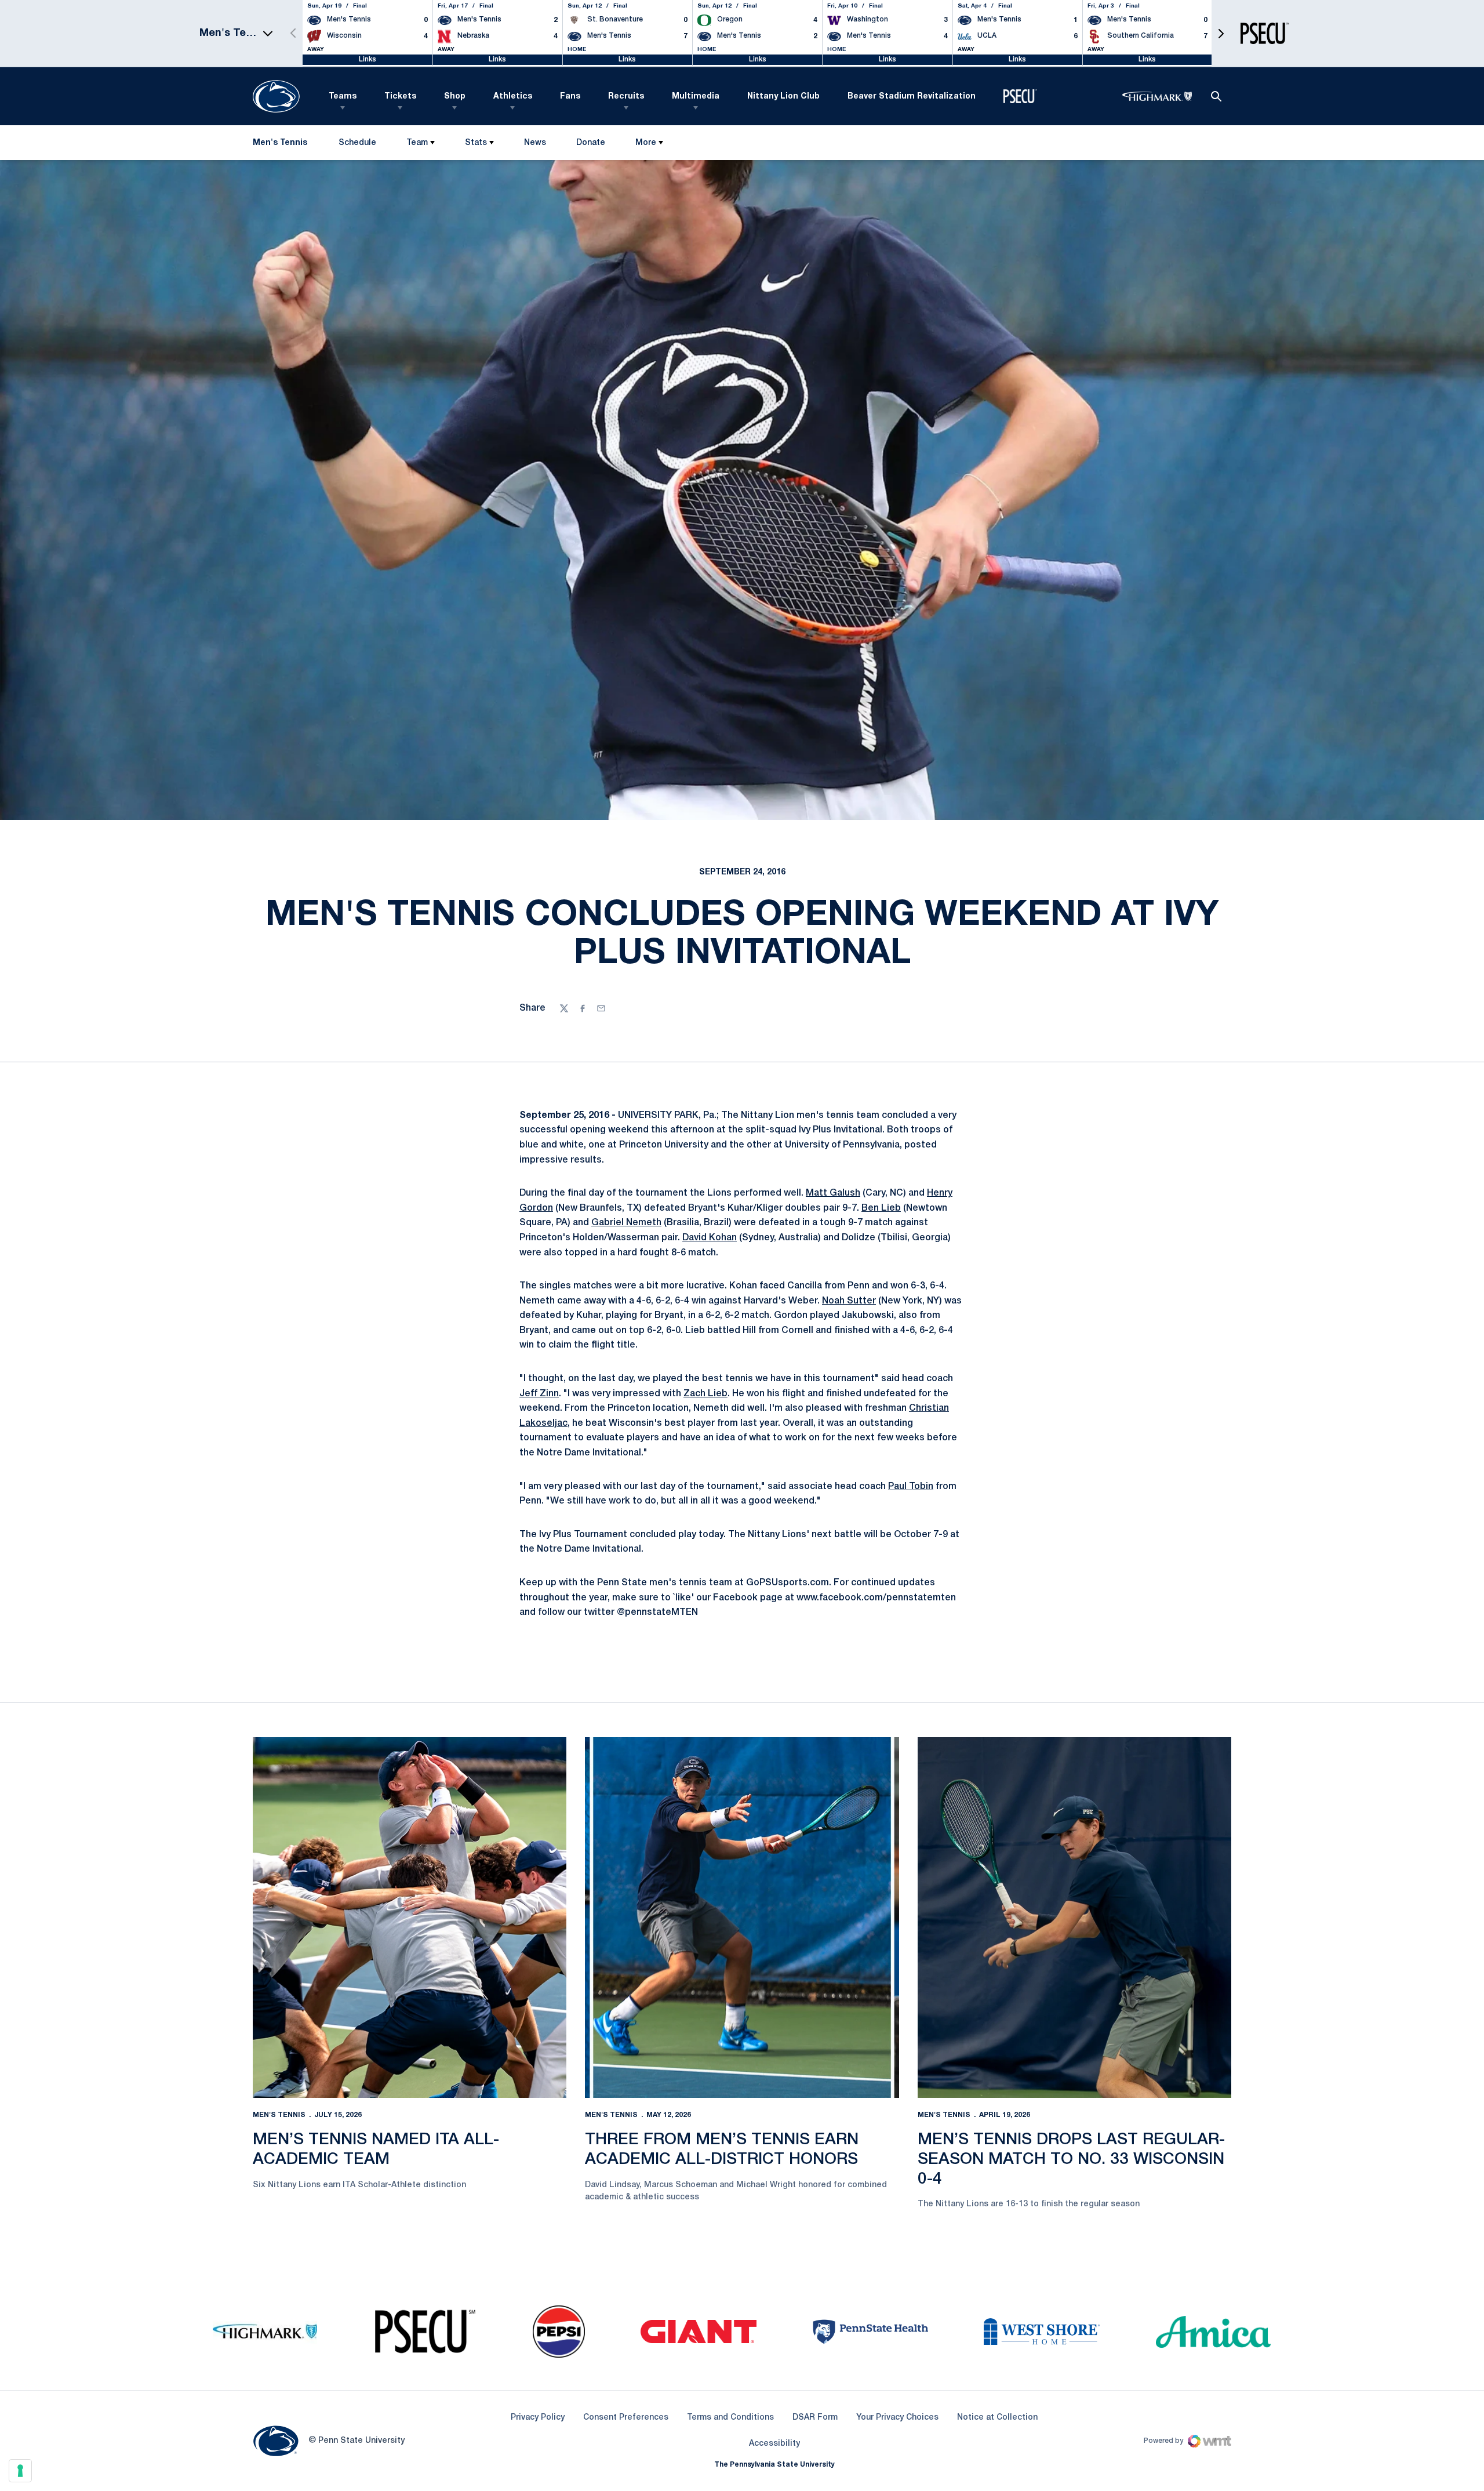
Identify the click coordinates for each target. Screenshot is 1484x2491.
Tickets (400, 97)
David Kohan (710, 1238)
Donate (590, 145)
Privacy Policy (538, 2418)
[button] (1221, 33)
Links (368, 59)
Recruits (626, 97)
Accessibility (774, 2443)
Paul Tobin (911, 1487)
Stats (476, 143)
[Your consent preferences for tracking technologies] (20, 2471)
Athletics (513, 97)
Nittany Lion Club (783, 97)
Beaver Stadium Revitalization (912, 97)
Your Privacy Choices (897, 2418)
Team (417, 143)
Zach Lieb (705, 1394)
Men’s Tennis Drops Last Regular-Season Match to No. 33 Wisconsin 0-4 (1071, 2159)
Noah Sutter (849, 1301)
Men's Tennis (279, 2115)
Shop (455, 97)
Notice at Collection (997, 2418)
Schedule (357, 143)
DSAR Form (815, 2418)
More (646, 143)
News (535, 143)
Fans (570, 97)
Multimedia (696, 97)
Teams (343, 97)
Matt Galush (833, 1193)
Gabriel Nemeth (626, 1223)
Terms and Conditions (730, 2418)
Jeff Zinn (539, 1394)
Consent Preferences (626, 2418)
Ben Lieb (881, 1208)
